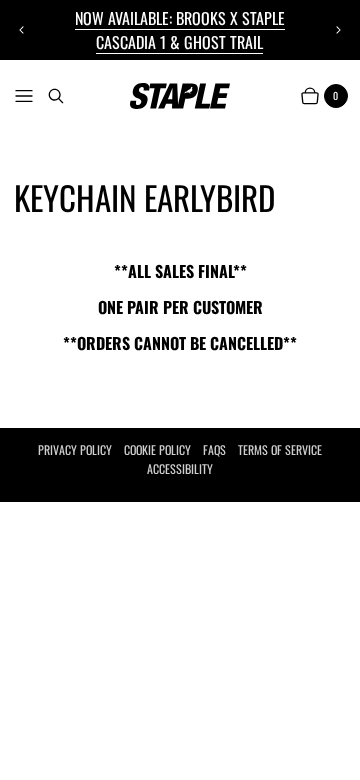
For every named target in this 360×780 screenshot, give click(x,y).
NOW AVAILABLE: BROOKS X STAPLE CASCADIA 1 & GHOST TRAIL (180, 30)
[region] (180, 30)
